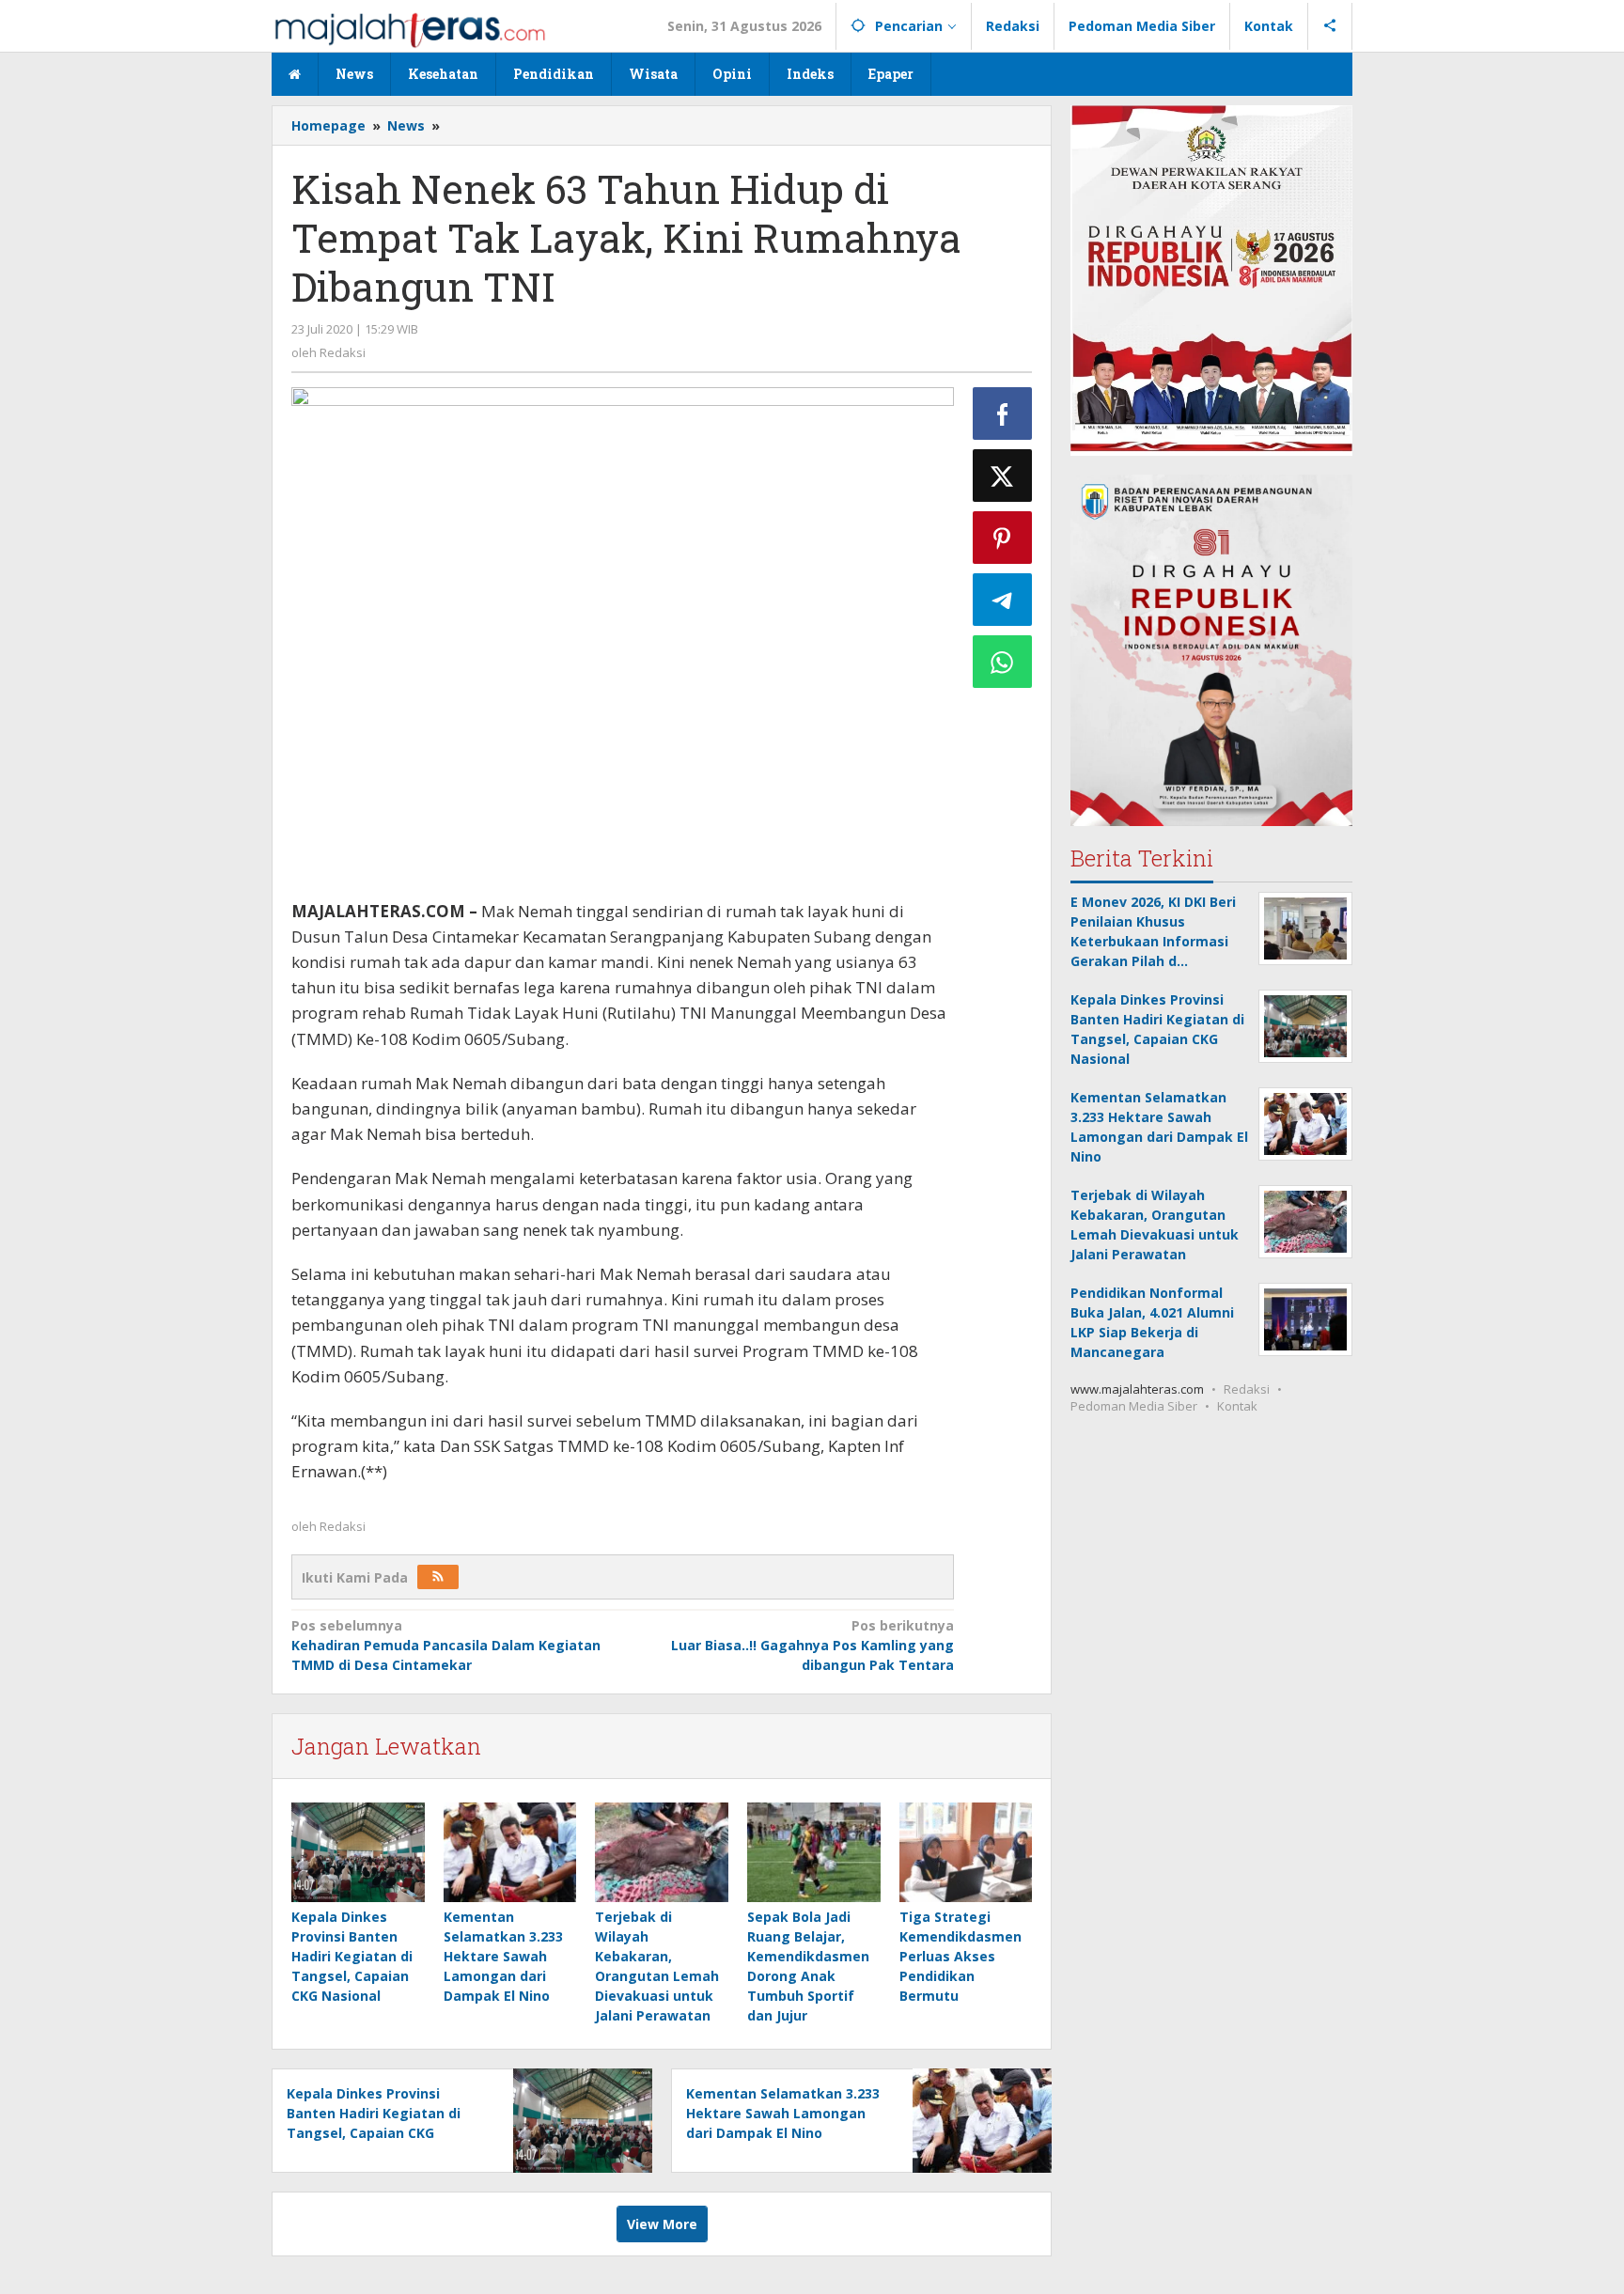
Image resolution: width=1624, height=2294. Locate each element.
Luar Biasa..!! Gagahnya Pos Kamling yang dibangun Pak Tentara (812, 1645)
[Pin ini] (1003, 538)
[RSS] (438, 1577)
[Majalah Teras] (410, 29)
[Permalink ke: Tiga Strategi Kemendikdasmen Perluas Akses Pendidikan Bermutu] (966, 1852)
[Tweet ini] (1003, 476)
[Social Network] (1330, 26)
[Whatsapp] (1003, 662)
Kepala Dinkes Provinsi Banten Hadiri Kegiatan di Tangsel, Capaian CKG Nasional (352, 1956)
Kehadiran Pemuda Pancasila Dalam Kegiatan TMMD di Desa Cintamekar (446, 1645)
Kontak (1237, 1406)
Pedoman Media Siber (1134, 1406)
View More (662, 2224)
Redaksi (1247, 1389)
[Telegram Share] (1003, 600)
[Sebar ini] (1003, 414)
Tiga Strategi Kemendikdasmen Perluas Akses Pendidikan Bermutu (960, 1956)
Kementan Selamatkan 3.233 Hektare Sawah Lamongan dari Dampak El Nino (503, 1956)
